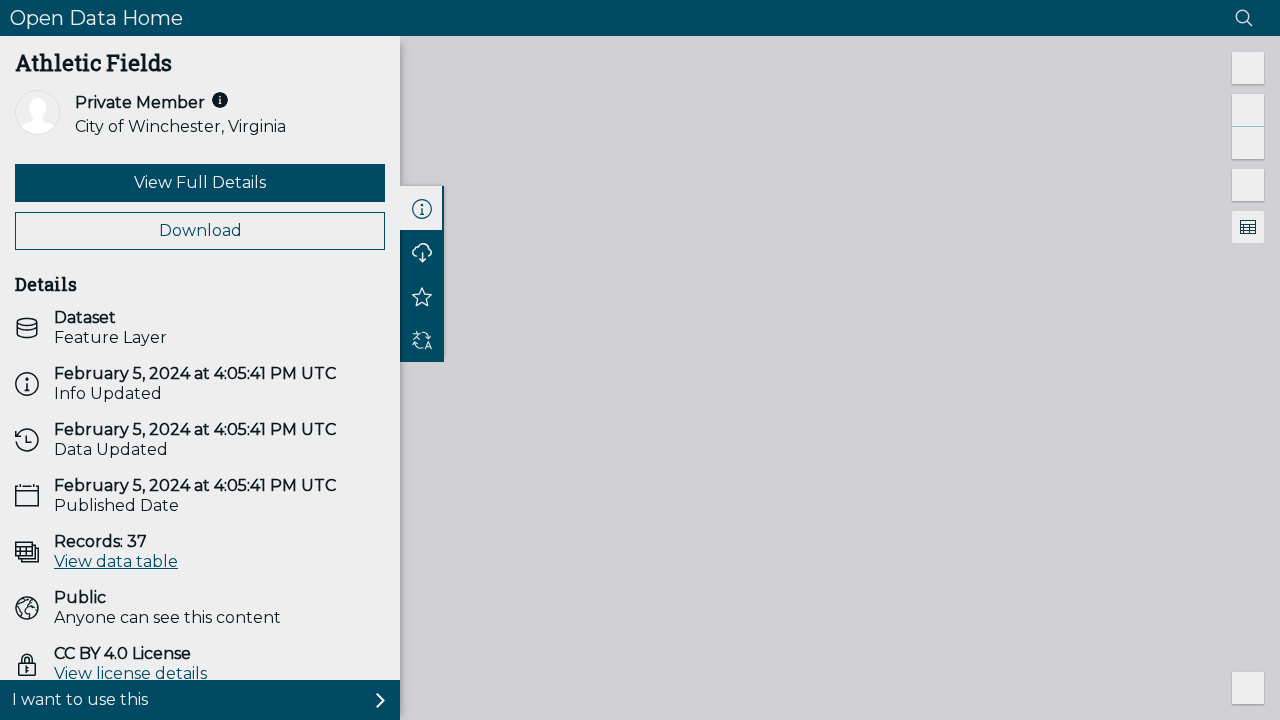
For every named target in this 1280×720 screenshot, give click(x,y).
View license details (130, 673)
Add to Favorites (422, 296)
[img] (220, 100)
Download (200, 230)
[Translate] (422, 340)
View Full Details (200, 182)
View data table (116, 561)
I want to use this (80, 699)
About (422, 208)
